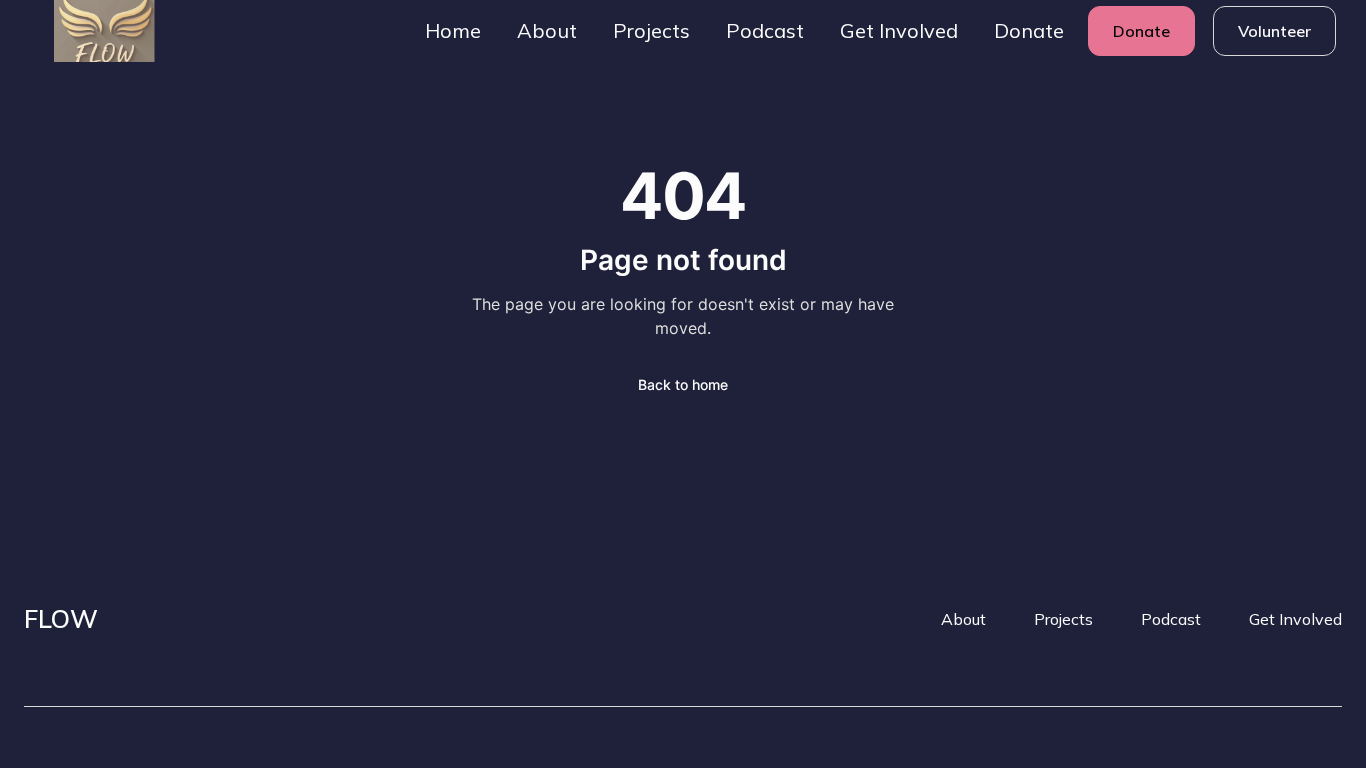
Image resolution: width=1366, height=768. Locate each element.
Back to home (683, 384)
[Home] (87, 31)
